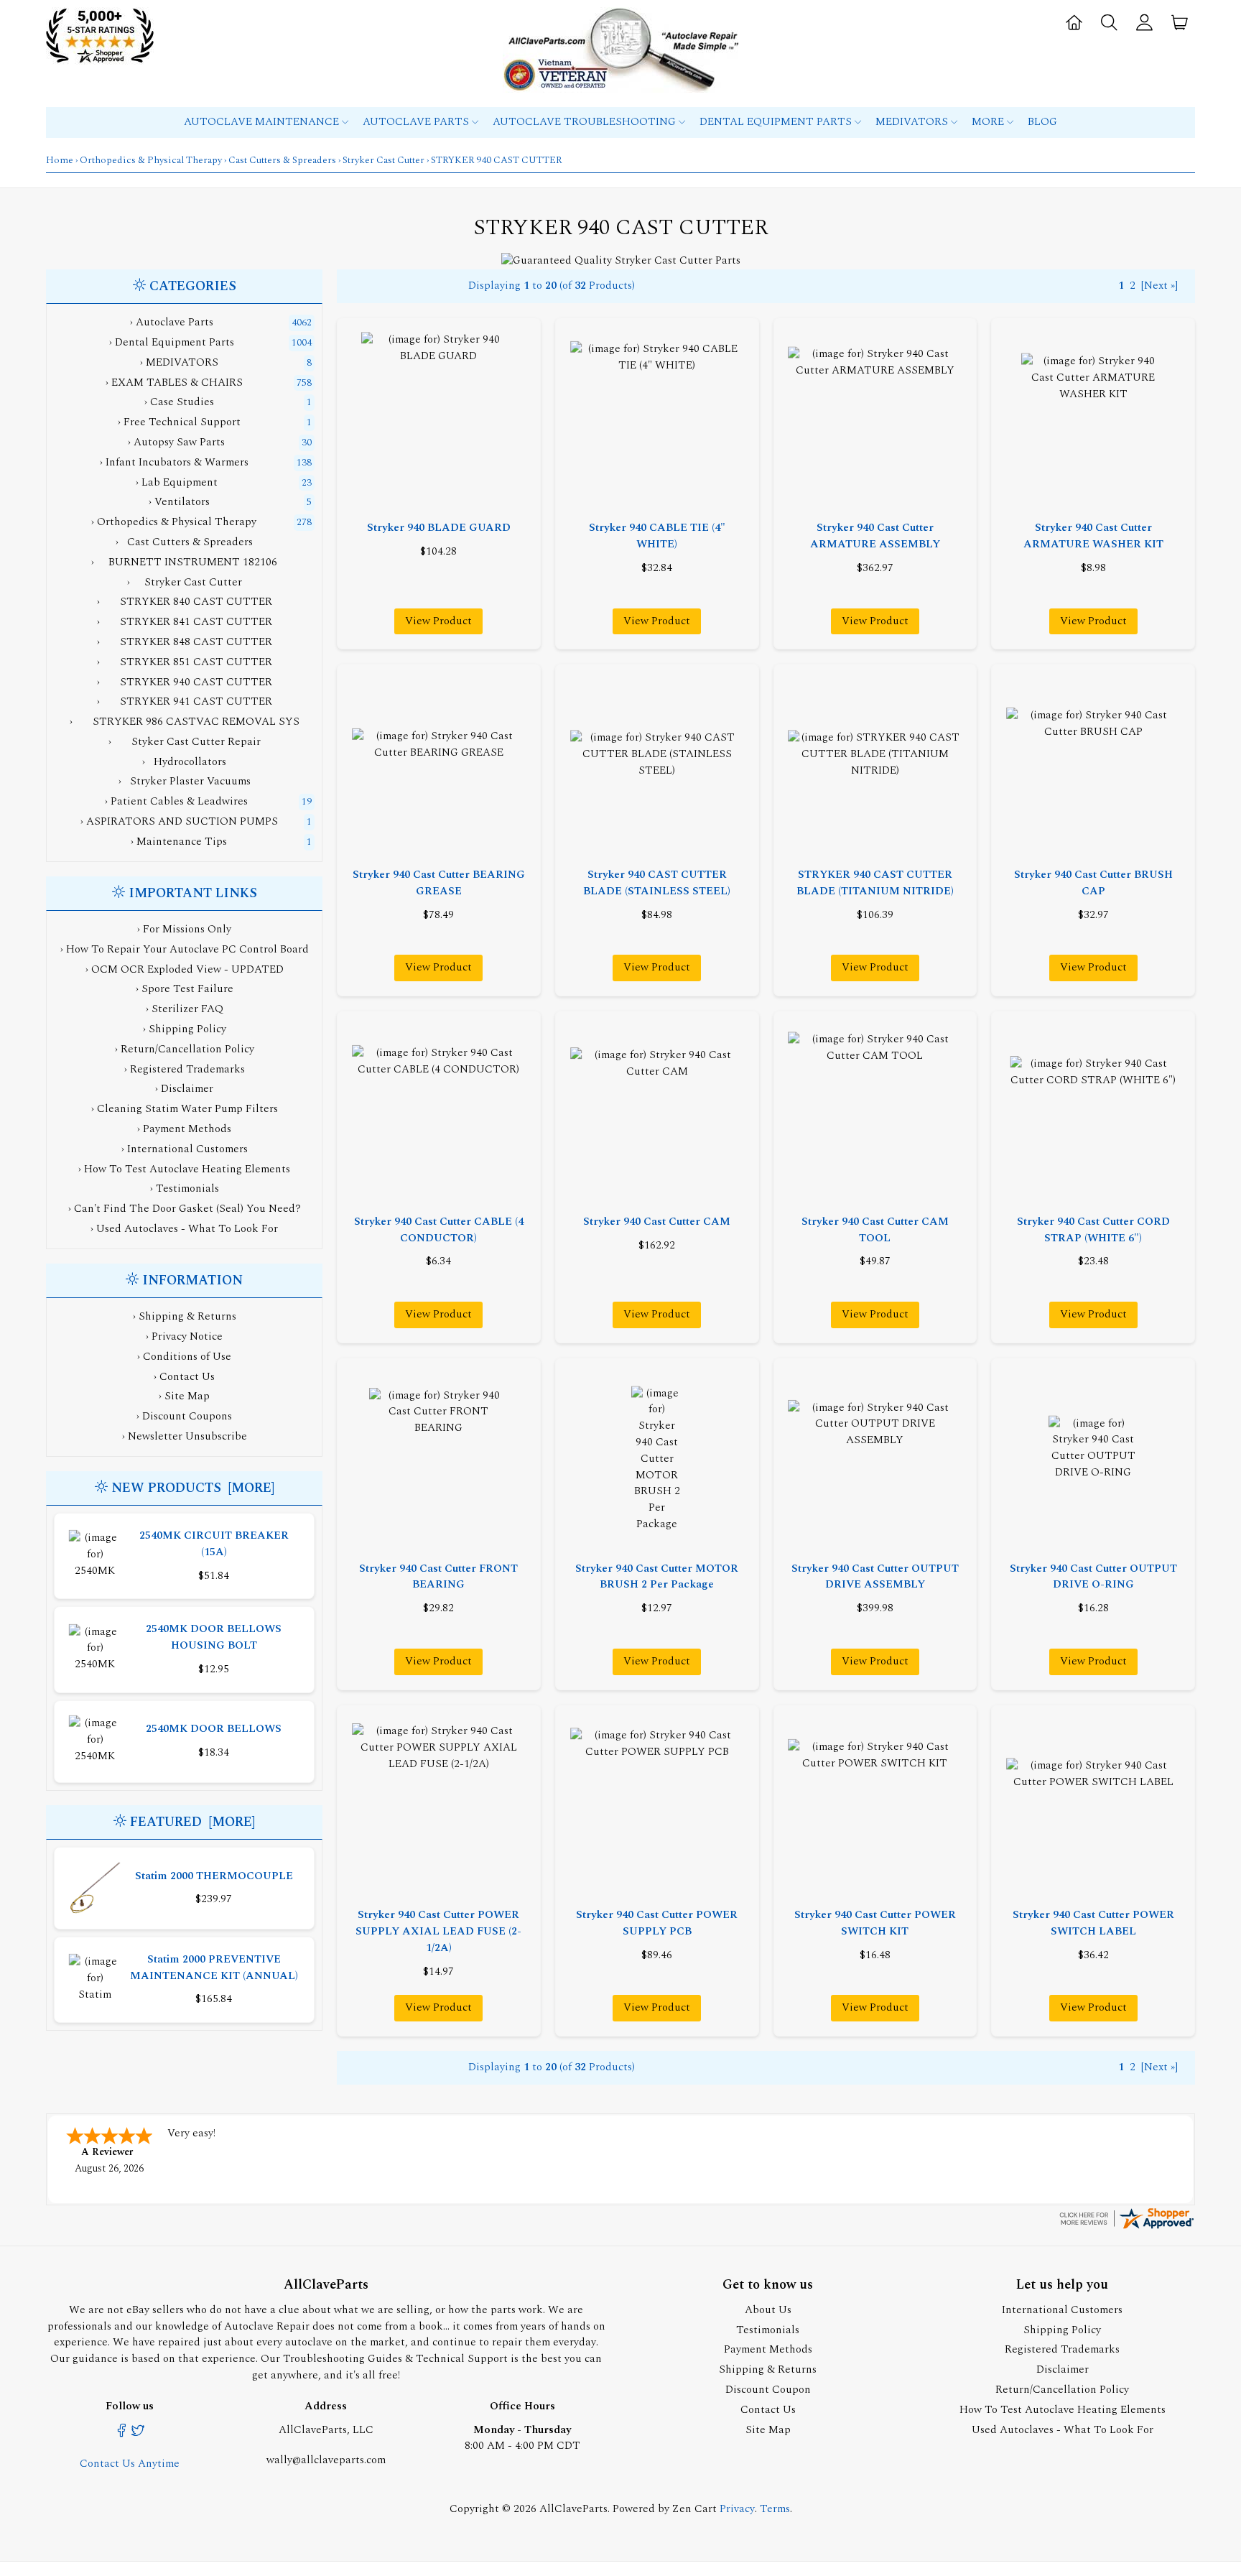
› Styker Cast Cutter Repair (185, 742)
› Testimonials (185, 1189)
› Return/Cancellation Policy (185, 1049)
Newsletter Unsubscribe (187, 1436)
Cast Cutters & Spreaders (282, 160)
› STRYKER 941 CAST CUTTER (185, 701)
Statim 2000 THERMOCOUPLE (214, 1876)
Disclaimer (1063, 2369)
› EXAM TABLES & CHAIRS (174, 383)
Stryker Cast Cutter (384, 160)
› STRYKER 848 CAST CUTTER (185, 642)
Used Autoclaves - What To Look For (1063, 2430)
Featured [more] (192, 1822)
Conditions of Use (187, 1357)
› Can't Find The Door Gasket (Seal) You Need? (185, 1209)
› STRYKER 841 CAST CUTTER (185, 622)
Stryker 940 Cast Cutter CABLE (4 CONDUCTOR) (439, 1230)
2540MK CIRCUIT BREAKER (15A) (214, 1544)
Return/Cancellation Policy (1062, 2390)
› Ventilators (179, 502)
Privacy (737, 2509)
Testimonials (768, 2330)
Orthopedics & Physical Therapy (151, 160)
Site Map (187, 1396)
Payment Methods (768, 2349)
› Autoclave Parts (172, 322)
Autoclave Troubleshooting (586, 122)
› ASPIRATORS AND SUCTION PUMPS (179, 821)
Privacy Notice (187, 1336)
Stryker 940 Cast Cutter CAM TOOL (875, 1230)
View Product (438, 621)
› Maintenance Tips (179, 842)
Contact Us (187, 1377)
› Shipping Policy (185, 1029)
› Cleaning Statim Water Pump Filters (185, 1109)
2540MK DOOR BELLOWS (214, 1729)
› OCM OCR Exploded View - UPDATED (185, 969)
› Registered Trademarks (185, 1069)
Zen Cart (694, 2509)
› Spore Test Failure (185, 989)
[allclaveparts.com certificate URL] (1126, 2228)
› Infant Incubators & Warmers (174, 462)
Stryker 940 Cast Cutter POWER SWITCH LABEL (1093, 1923)
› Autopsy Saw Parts (176, 442)
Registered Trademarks (1062, 2349)
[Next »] (1159, 286)
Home (60, 160)
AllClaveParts (573, 2509)
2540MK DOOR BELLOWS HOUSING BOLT (214, 1637)
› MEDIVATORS (179, 362)
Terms (775, 2509)
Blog (1042, 122)
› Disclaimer (184, 1089)
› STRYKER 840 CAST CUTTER (185, 602)
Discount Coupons (187, 1416)
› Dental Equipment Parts (172, 342)
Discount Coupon (768, 2390)
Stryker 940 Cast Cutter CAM (657, 1222)
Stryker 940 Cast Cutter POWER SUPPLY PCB (657, 1923)
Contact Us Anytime (130, 2464)
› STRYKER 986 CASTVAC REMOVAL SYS (185, 722)
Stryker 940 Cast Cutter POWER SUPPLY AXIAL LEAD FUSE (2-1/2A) (438, 1931)
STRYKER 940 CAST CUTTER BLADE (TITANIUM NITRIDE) (875, 883)
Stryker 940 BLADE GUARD (439, 528)
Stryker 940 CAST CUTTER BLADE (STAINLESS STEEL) (657, 883)
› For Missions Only (184, 929)
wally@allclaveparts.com (326, 2460)
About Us (768, 2310)
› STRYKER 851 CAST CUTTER (185, 662)
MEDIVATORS (913, 122)
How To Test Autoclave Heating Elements (1063, 2410)
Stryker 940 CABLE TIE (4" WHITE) (657, 536)
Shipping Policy (1062, 2330)
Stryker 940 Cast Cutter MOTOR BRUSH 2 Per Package (657, 1577)
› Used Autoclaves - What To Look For (184, 1229)
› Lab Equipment (177, 482)
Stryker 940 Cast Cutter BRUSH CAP (1093, 883)
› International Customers (185, 1149)
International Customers (1062, 2310)
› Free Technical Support (179, 422)
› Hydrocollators (184, 762)
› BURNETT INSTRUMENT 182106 (184, 562)
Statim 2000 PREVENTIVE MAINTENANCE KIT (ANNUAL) (214, 1968)
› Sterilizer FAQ (185, 1009)
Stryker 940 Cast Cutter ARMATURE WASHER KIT (1093, 536)
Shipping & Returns (187, 1316)
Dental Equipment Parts (777, 122)
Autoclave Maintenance (263, 122)
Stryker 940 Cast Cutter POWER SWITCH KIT (875, 1923)
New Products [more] (193, 1488)
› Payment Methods (184, 1129)
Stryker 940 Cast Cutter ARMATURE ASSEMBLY (875, 536)
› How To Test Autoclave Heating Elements (184, 1169)
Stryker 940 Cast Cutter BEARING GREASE (439, 883)
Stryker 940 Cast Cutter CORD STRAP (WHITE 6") (1093, 1230)
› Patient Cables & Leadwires (176, 801)
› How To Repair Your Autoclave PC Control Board (185, 949)
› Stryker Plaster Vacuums (185, 781)
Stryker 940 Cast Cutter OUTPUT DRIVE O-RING (1093, 1577)
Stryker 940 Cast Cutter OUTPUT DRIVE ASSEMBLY (875, 1577)
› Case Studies (179, 402)
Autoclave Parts (417, 122)
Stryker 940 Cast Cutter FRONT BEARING (438, 1577)
